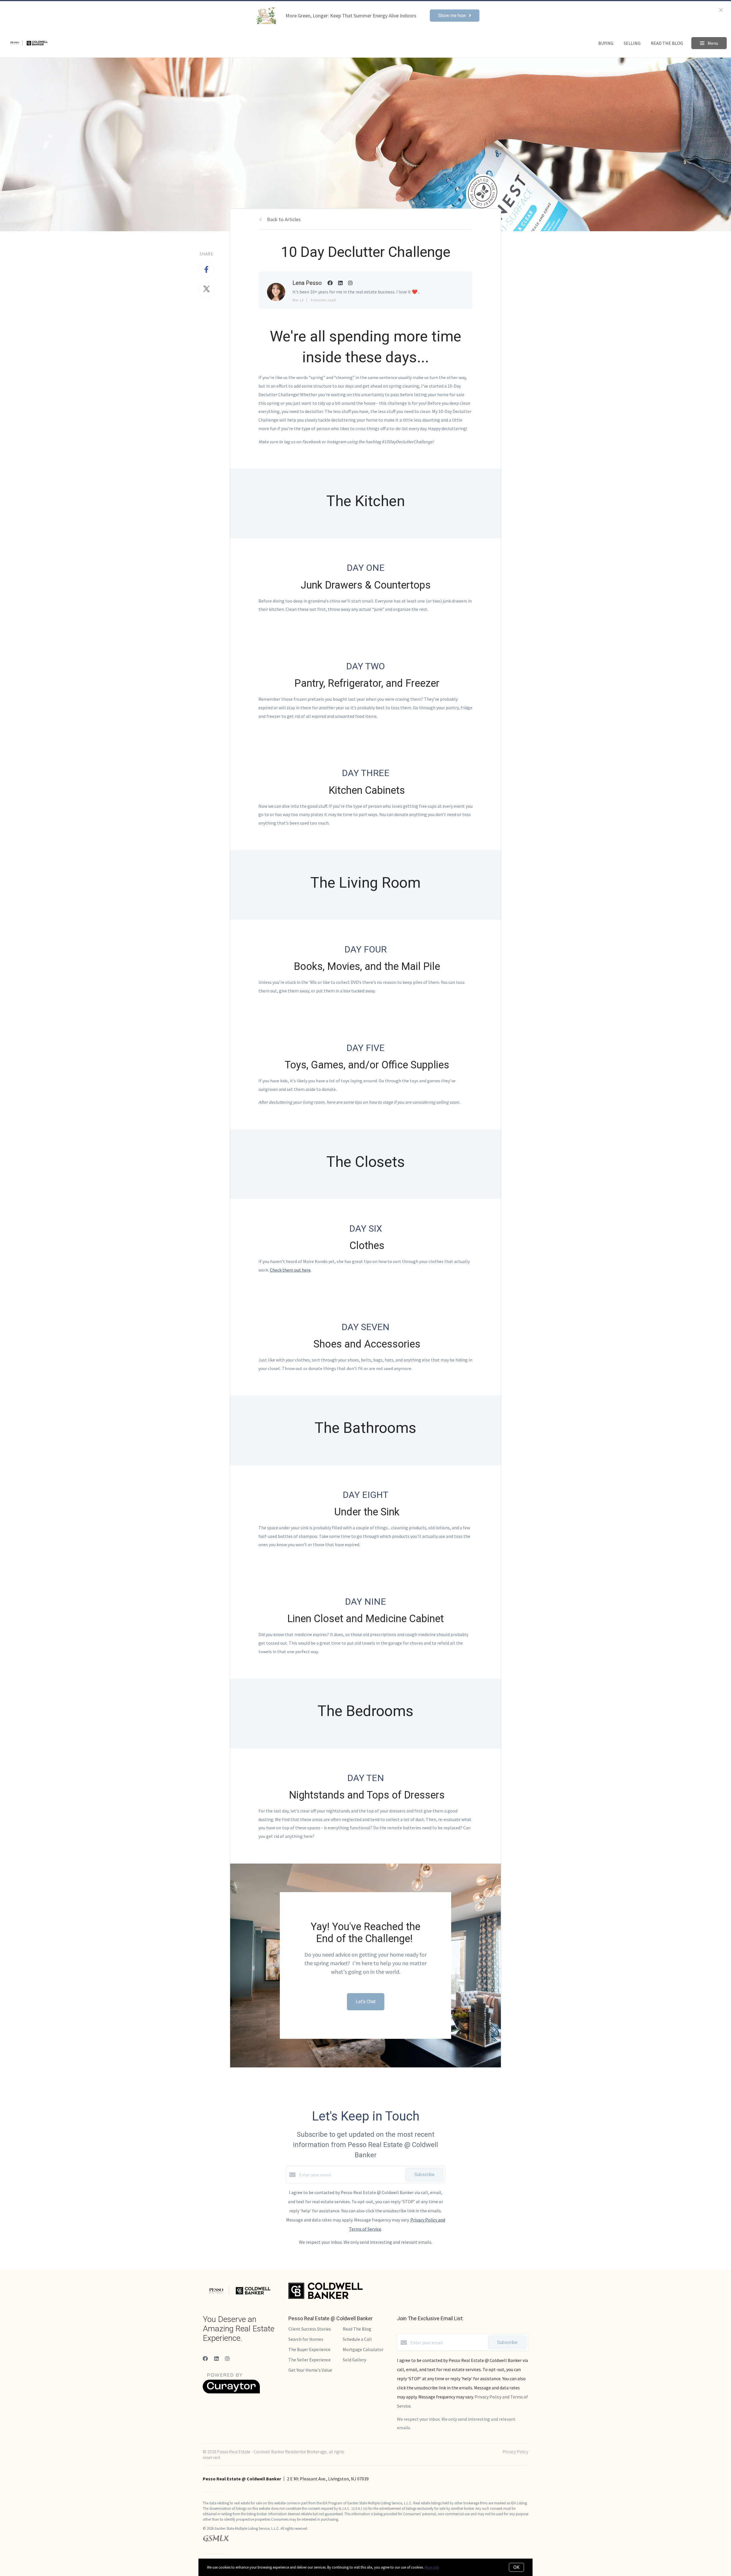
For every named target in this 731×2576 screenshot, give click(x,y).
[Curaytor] (231, 2392)
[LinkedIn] (216, 2359)
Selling (632, 43)
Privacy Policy (515, 2452)
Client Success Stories (310, 2329)
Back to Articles (284, 219)
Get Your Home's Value (310, 2370)
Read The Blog (667, 43)
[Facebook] (205, 2359)
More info (432, 2567)
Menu (712, 43)
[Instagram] (227, 2359)
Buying (606, 43)
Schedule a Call (357, 2339)
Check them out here (290, 1270)
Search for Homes (306, 2339)
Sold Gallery (354, 2360)
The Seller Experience (310, 2360)
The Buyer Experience (309, 2349)
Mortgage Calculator (363, 2349)
